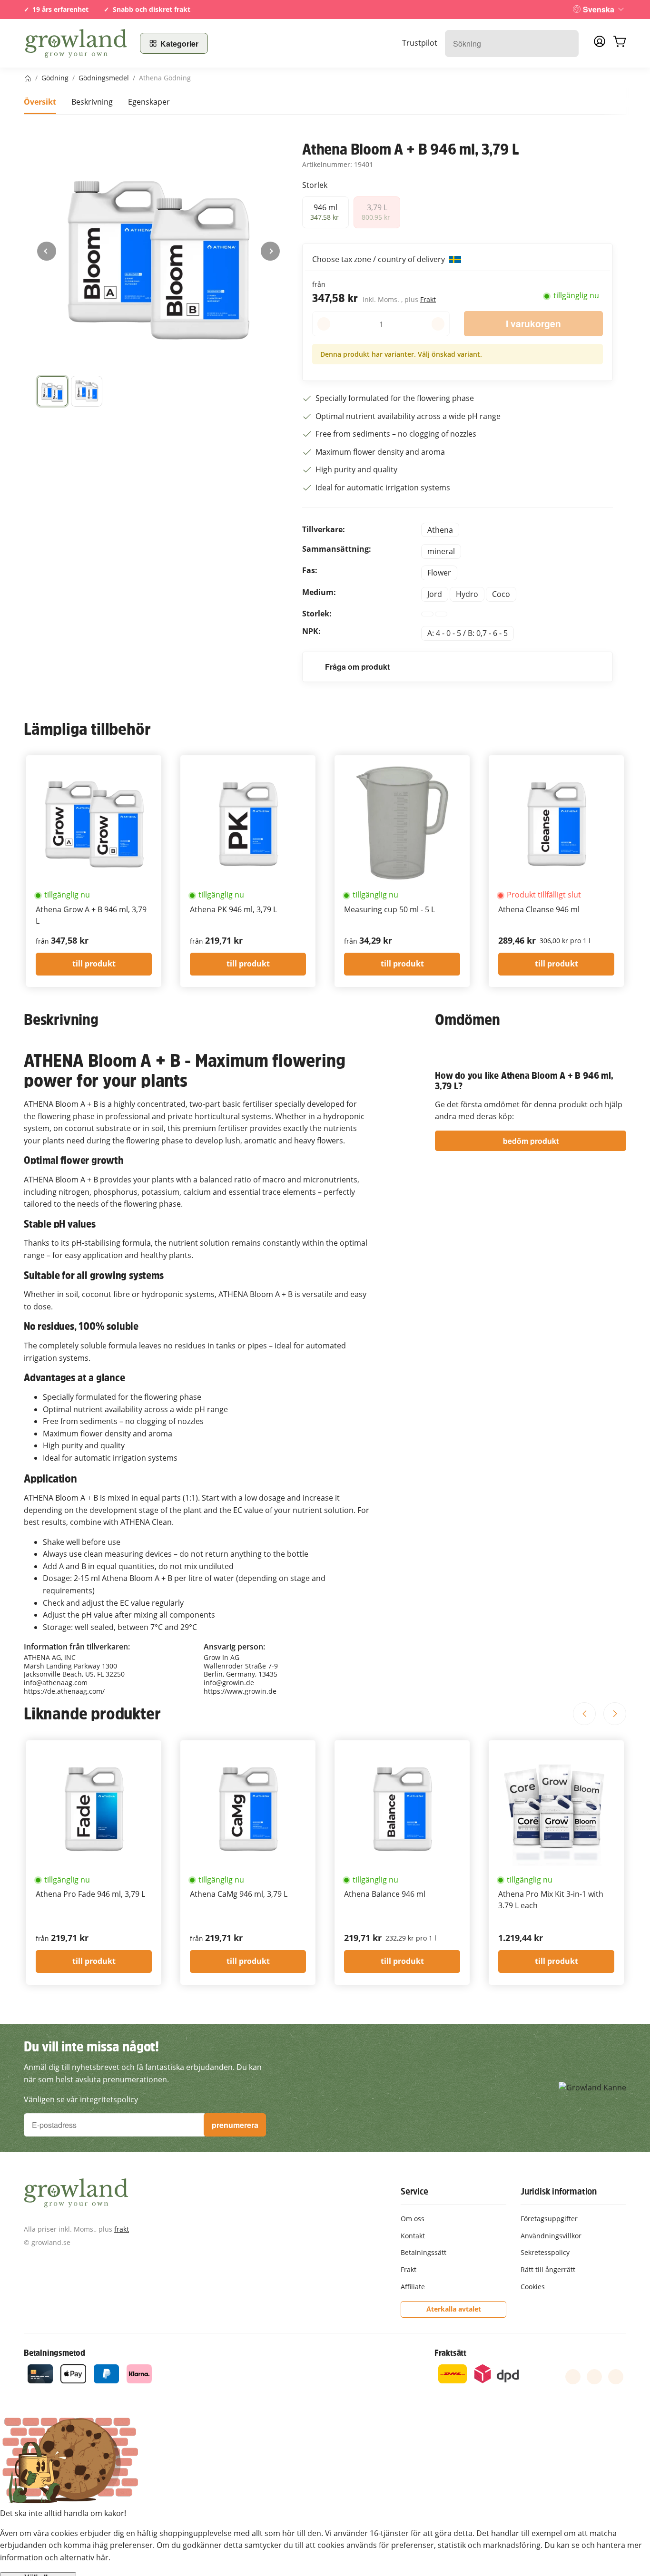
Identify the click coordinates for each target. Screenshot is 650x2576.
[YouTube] (594, 2377)
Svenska (599, 9)
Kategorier (179, 44)
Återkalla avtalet (454, 2309)
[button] (52, 391)
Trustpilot (420, 43)
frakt (122, 2229)
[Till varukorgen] (620, 43)
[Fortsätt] (270, 251)
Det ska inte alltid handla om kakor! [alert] (63, 2513)
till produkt (94, 964)
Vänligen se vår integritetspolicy (81, 2099)
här (102, 2557)
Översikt (40, 102)
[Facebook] (573, 2377)
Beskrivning (92, 102)
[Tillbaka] (47, 251)
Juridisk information (559, 2191)
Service (414, 2191)
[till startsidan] (76, 43)
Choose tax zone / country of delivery (379, 259)
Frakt (428, 299)
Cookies (533, 2287)
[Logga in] (600, 44)
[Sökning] (566, 44)
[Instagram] (616, 2377)
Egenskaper (149, 102)
